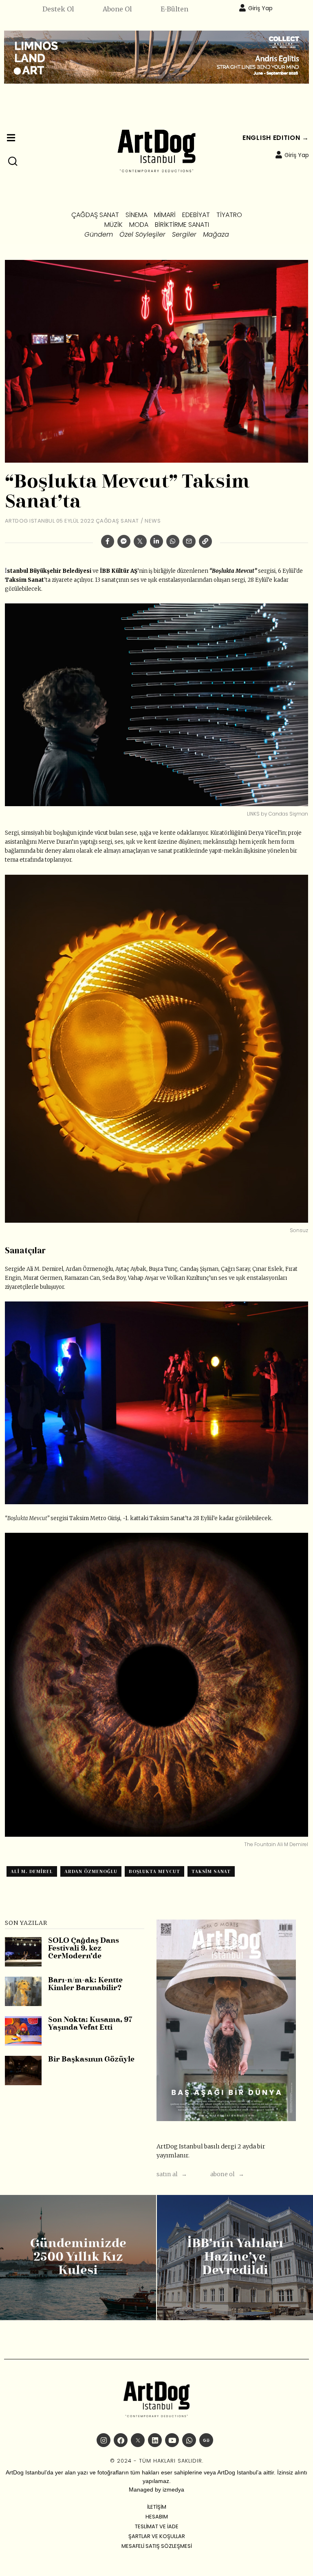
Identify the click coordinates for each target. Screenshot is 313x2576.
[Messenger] (124, 541)
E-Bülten (174, 9)
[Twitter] (140, 541)
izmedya (173, 2490)
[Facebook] (108, 541)
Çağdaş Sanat (117, 521)
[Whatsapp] (173, 541)
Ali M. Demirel (32, 1871)
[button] (13, 162)
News (153, 521)
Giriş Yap (260, 8)
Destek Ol (58, 9)
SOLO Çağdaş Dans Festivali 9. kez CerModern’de (84, 1949)
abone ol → (227, 2174)
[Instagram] (104, 2440)
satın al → (172, 2174)
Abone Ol (117, 9)
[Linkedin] (156, 541)
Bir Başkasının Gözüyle (91, 2060)
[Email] (189, 541)
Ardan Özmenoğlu (91, 1871)
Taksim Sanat (211, 1871)
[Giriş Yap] (242, 8)
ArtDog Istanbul (30, 521)
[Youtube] (172, 2440)
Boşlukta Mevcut (154, 1871)
